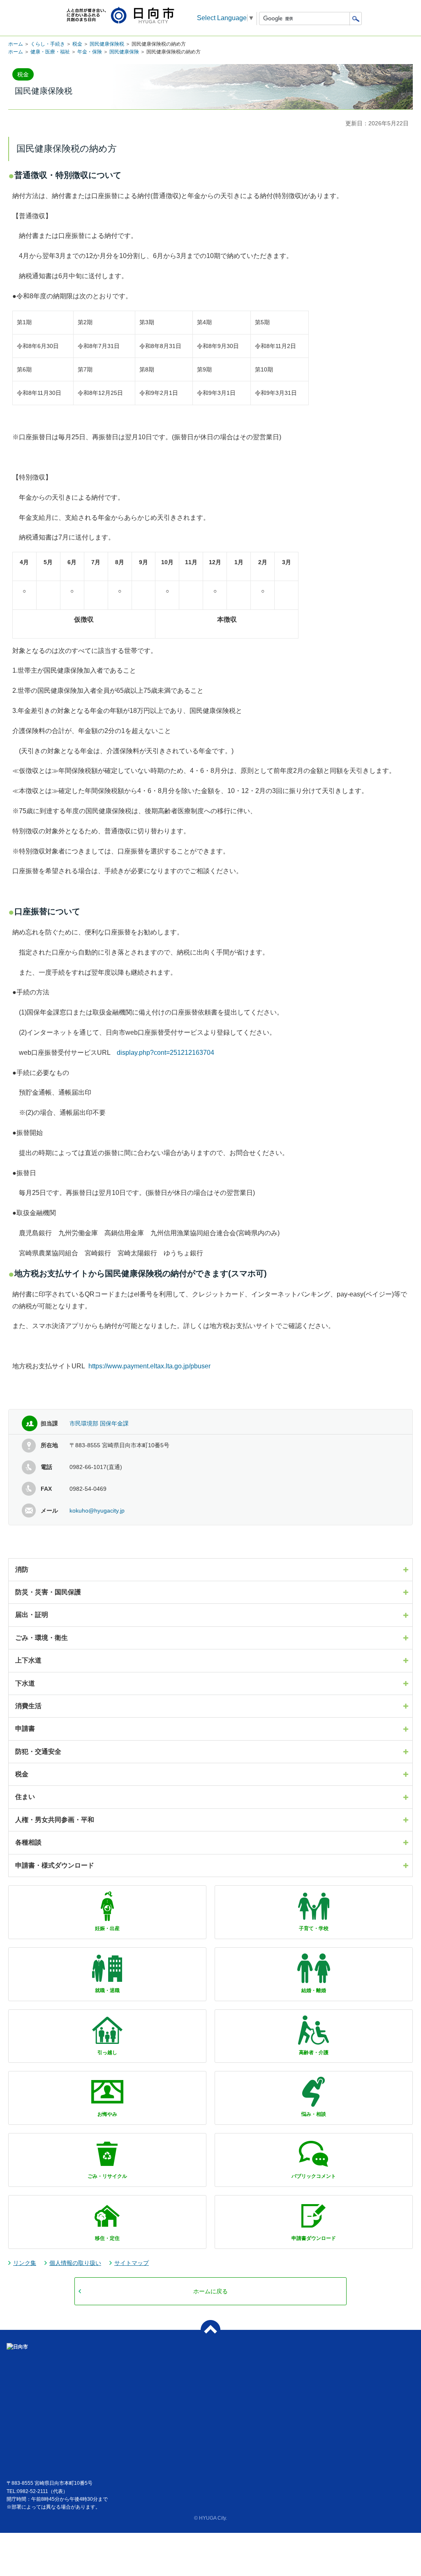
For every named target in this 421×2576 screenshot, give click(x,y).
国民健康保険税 (107, 44)
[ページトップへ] (210, 2330)
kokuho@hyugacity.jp (97, 1511)
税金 (77, 44)
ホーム (16, 44)
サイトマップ (132, 2263)
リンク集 (25, 2263)
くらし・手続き (48, 44)
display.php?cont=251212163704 (165, 1053)
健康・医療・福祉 (50, 52)
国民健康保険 (124, 52)
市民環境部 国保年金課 (99, 1423)
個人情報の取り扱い (75, 2263)
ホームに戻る (210, 2291)
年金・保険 (90, 52)
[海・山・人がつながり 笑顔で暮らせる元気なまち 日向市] (120, 16)
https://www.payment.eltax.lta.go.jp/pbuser (149, 1366)
